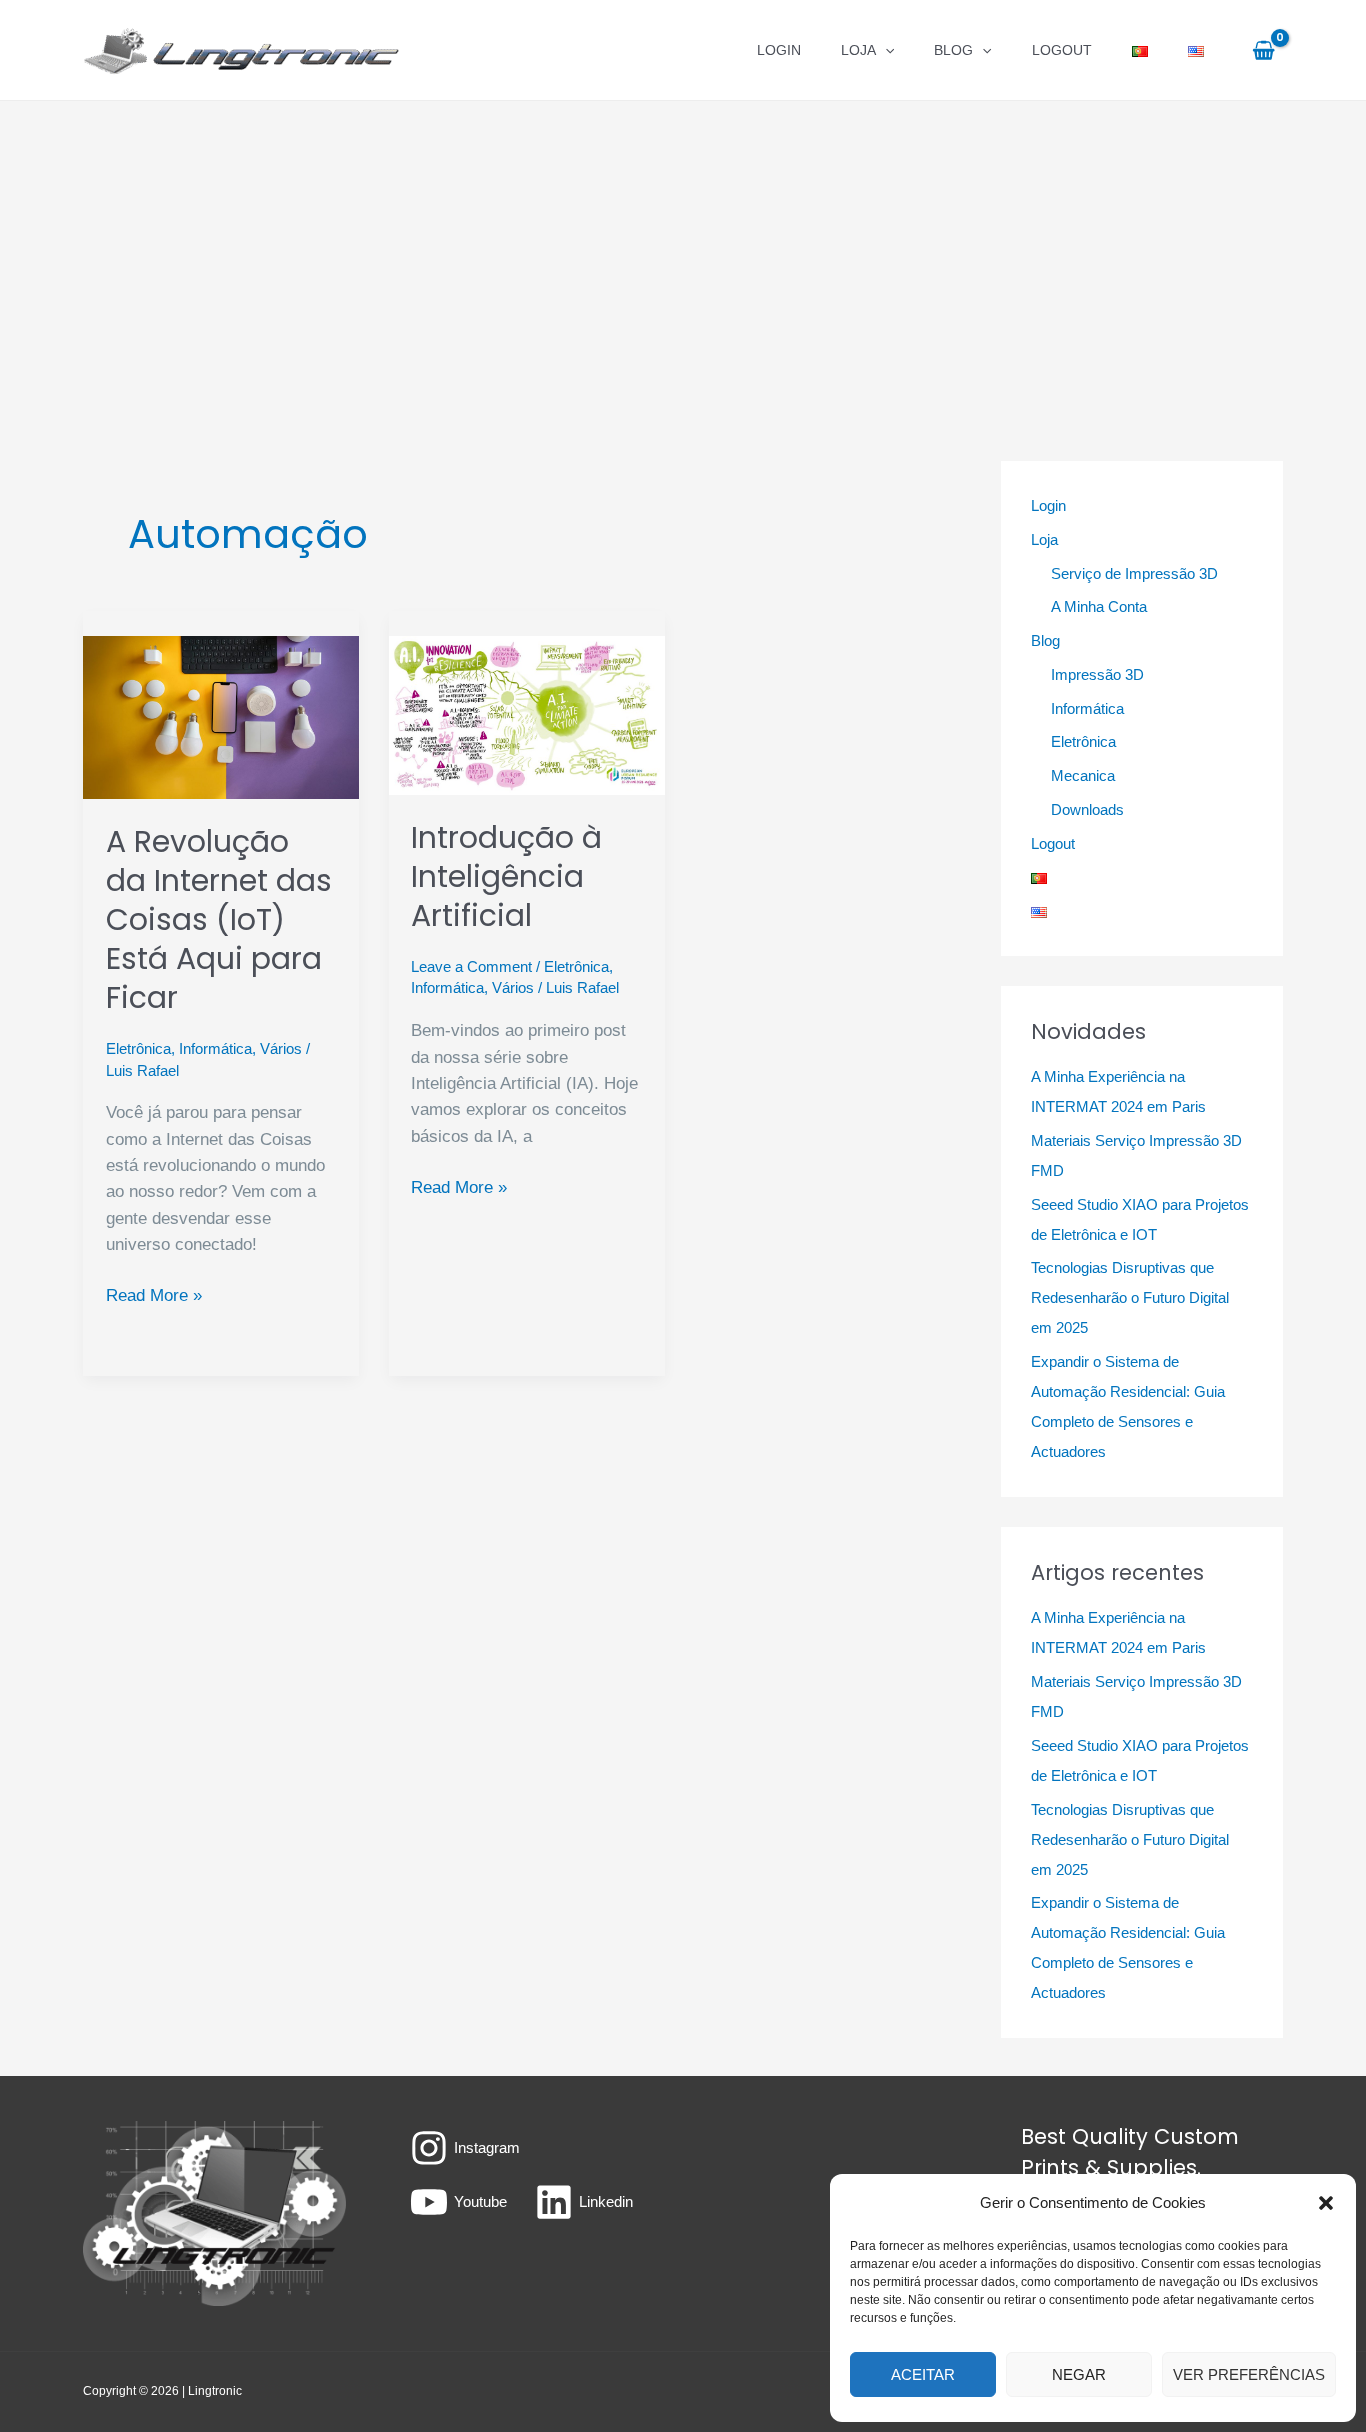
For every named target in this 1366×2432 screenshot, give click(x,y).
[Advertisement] (683, 251)
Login (779, 50)
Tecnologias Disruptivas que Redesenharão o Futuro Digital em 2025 (1130, 1297)
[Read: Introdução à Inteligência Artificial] (527, 714)
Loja (858, 50)
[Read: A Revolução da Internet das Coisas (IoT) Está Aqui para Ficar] (221, 716)
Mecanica (1083, 775)
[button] (1326, 2203)
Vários (281, 1048)
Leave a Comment (471, 966)
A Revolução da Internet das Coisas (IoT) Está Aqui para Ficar (219, 919)
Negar (1079, 2374)
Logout (1062, 50)
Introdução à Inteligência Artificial (506, 876)
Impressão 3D (1097, 674)
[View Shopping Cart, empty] (1263, 50)
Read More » (154, 1296)
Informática (215, 1048)
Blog (953, 50)
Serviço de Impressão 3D (1134, 573)
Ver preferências (1249, 2374)
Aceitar (923, 2374)
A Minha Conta (1099, 606)
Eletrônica (138, 1048)
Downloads (1087, 809)
